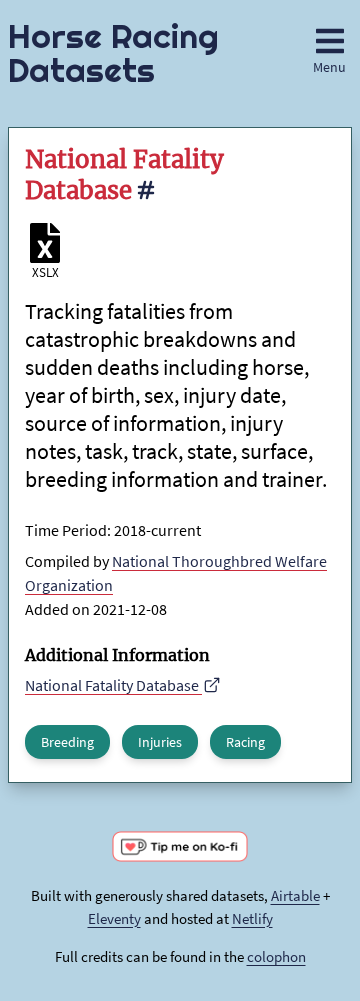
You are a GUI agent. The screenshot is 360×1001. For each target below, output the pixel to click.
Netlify (252, 918)
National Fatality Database (113, 685)
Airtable (295, 895)
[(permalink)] (145, 193)
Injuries (160, 742)
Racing (245, 742)
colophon (276, 956)
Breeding (67, 742)
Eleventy (114, 918)
